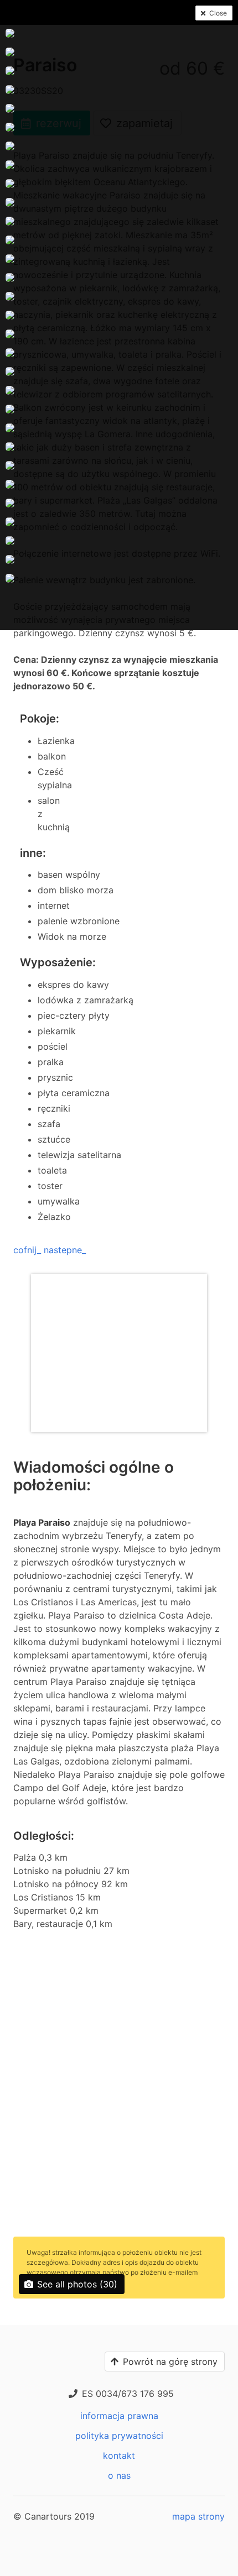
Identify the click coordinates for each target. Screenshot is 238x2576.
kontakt (119, 2455)
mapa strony (198, 2516)
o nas (119, 2475)
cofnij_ (27, 1250)
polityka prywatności (119, 2436)
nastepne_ (65, 1250)
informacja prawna (119, 2416)
